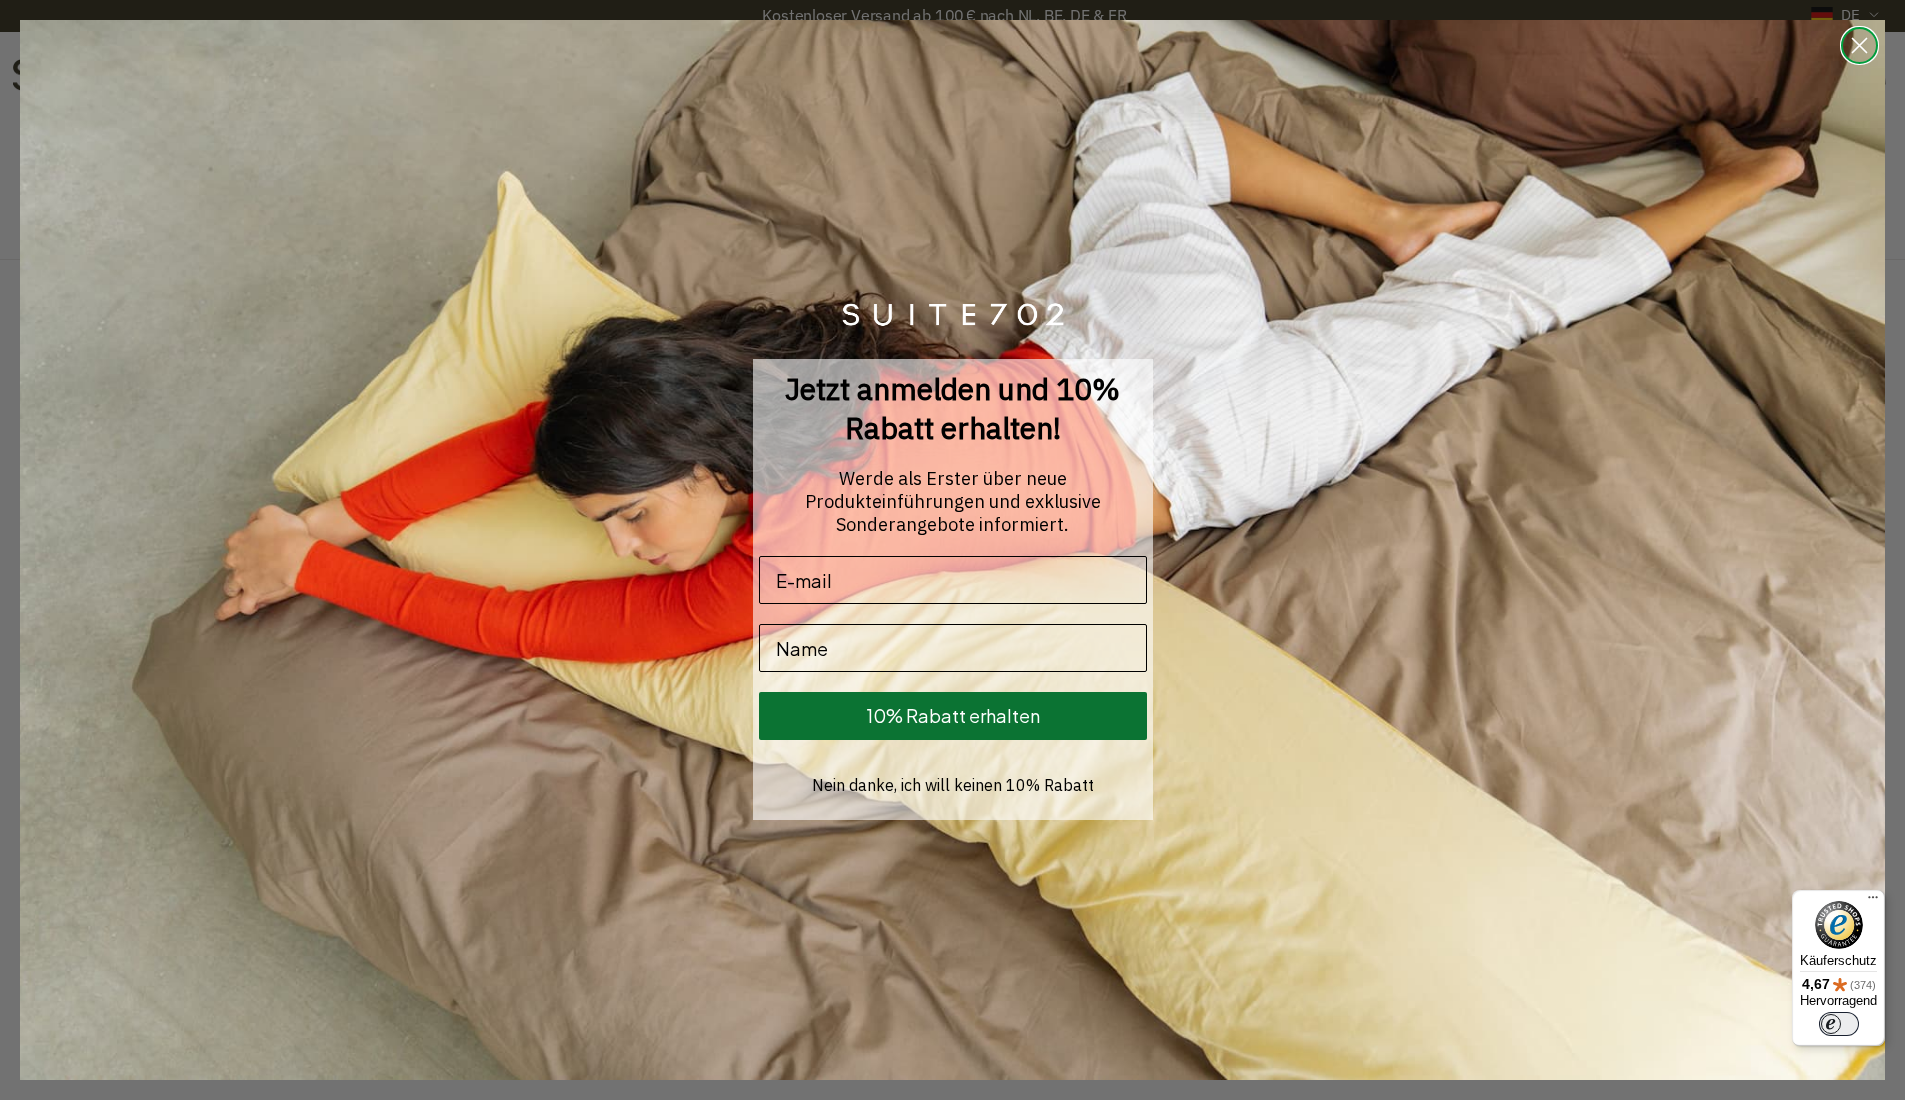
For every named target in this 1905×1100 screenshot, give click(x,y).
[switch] (1839, 1024)
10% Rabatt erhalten (953, 715)
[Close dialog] (1859, 45)
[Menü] (1873, 902)
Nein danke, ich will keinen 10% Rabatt (953, 785)
